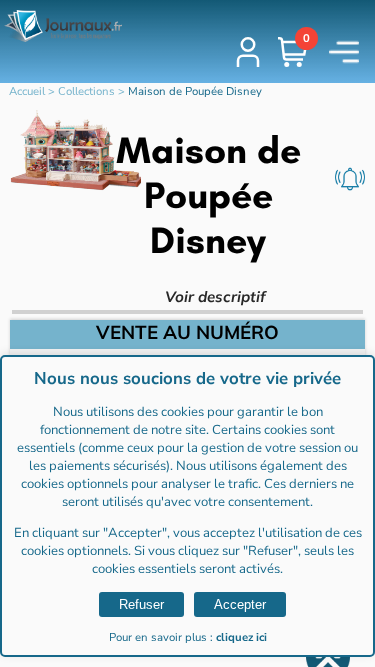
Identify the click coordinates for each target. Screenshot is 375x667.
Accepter (240, 604)
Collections (86, 91)
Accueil (27, 91)
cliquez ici (241, 637)
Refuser (141, 604)
